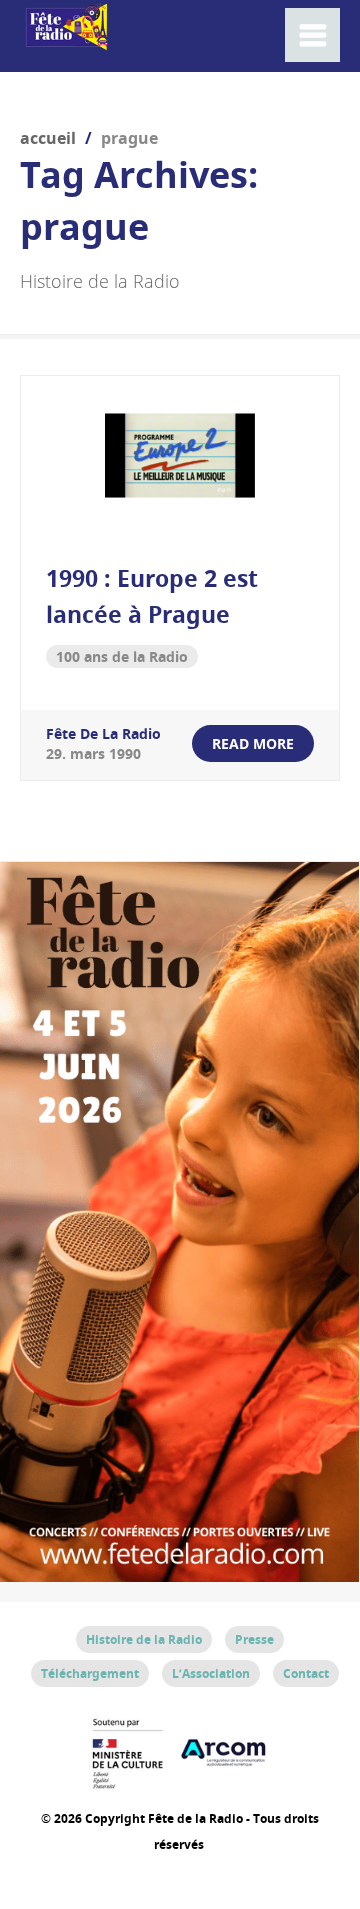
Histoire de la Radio (144, 1639)
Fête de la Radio (103, 733)
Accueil (48, 138)
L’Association (211, 1673)
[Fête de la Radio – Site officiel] (65, 39)
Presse (254, 1639)
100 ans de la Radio (122, 656)
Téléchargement (90, 1673)
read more (253, 743)
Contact (306, 1673)
